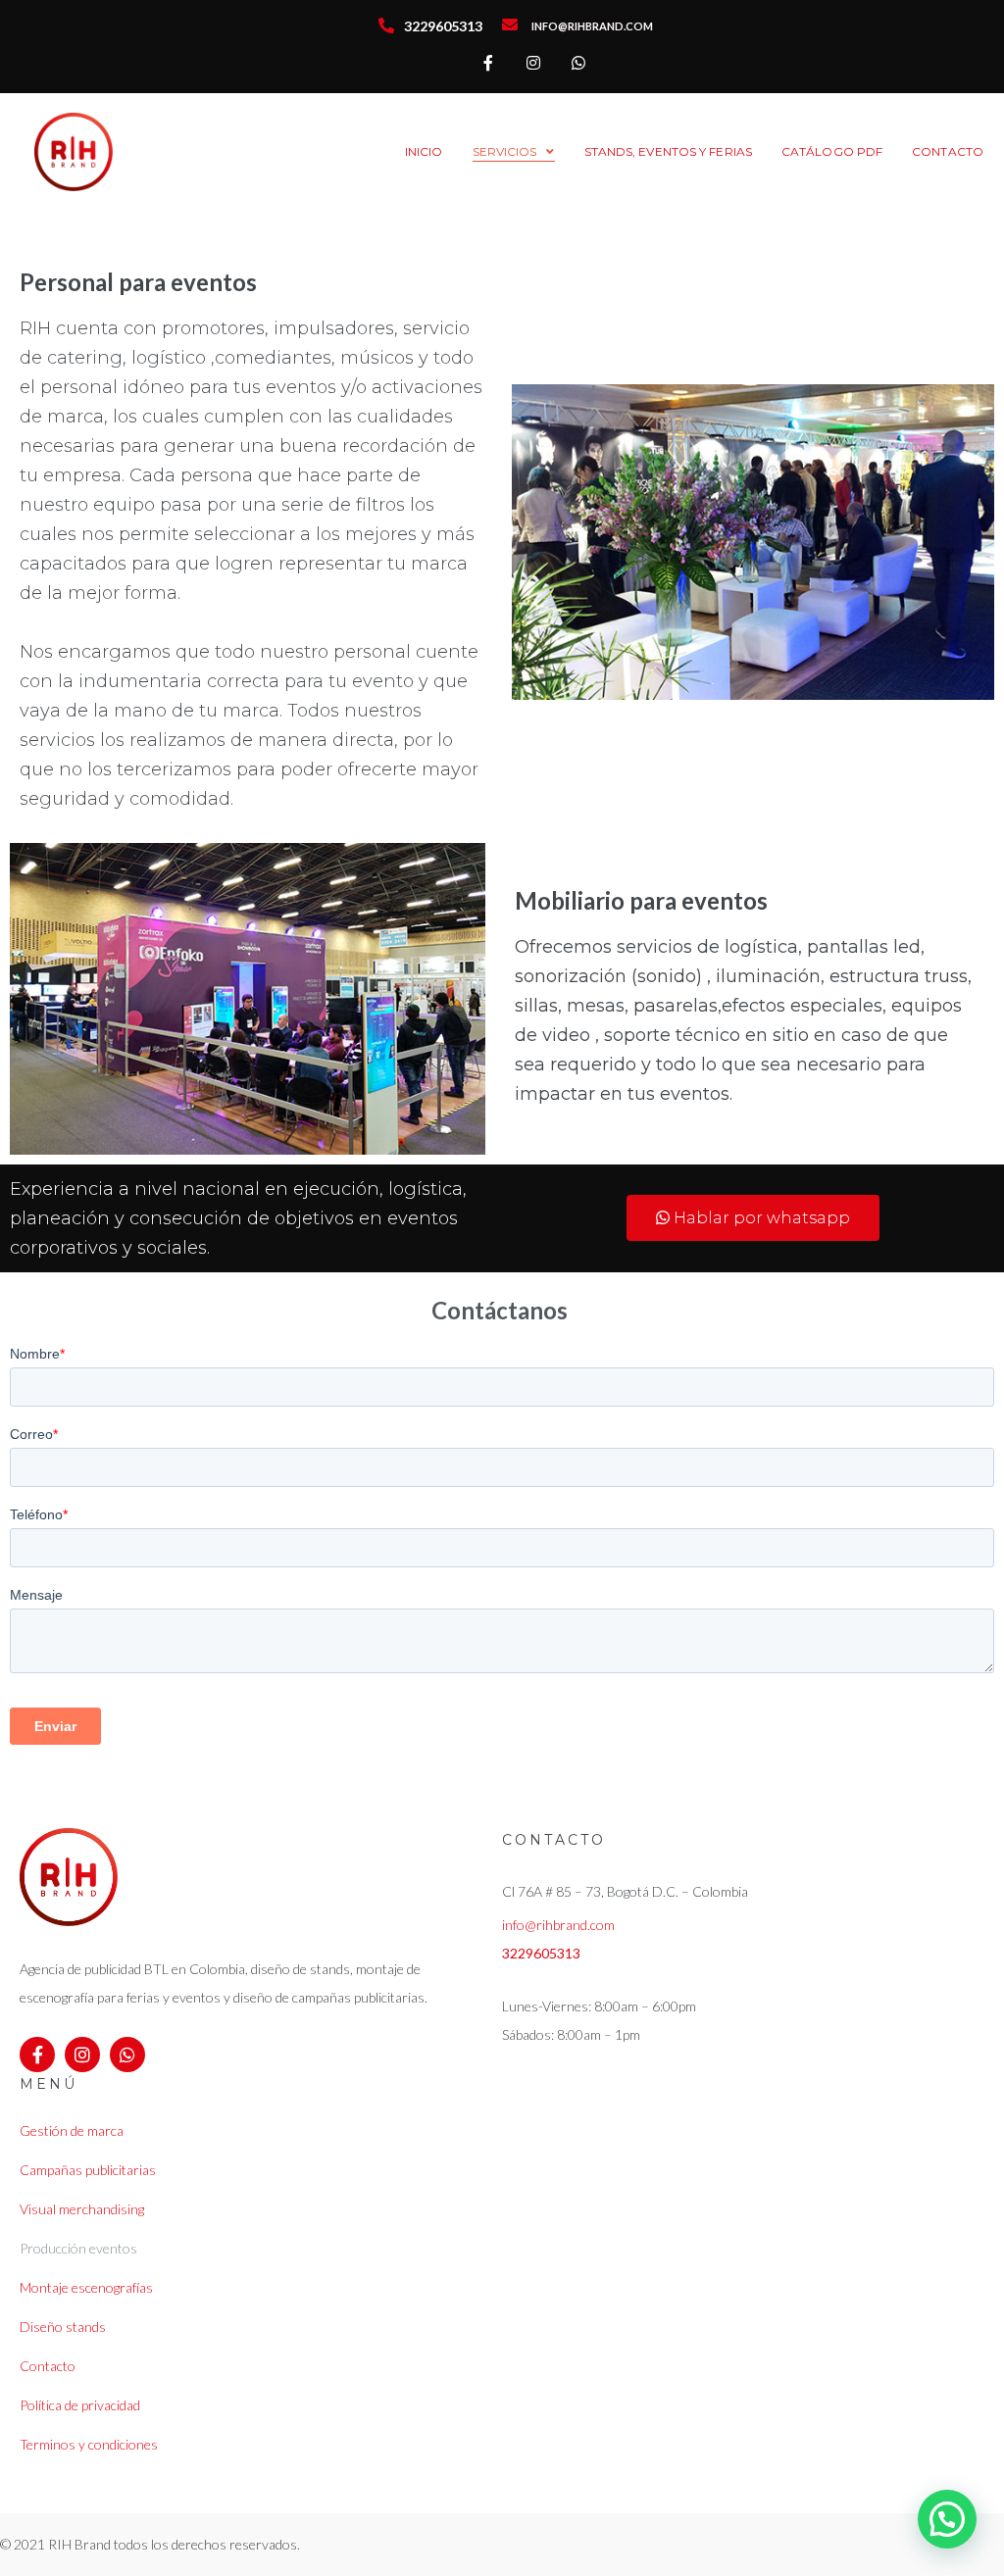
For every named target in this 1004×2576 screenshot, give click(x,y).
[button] (753, 1218)
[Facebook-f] (488, 63)
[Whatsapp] (578, 63)
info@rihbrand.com (558, 1925)
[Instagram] (533, 63)
